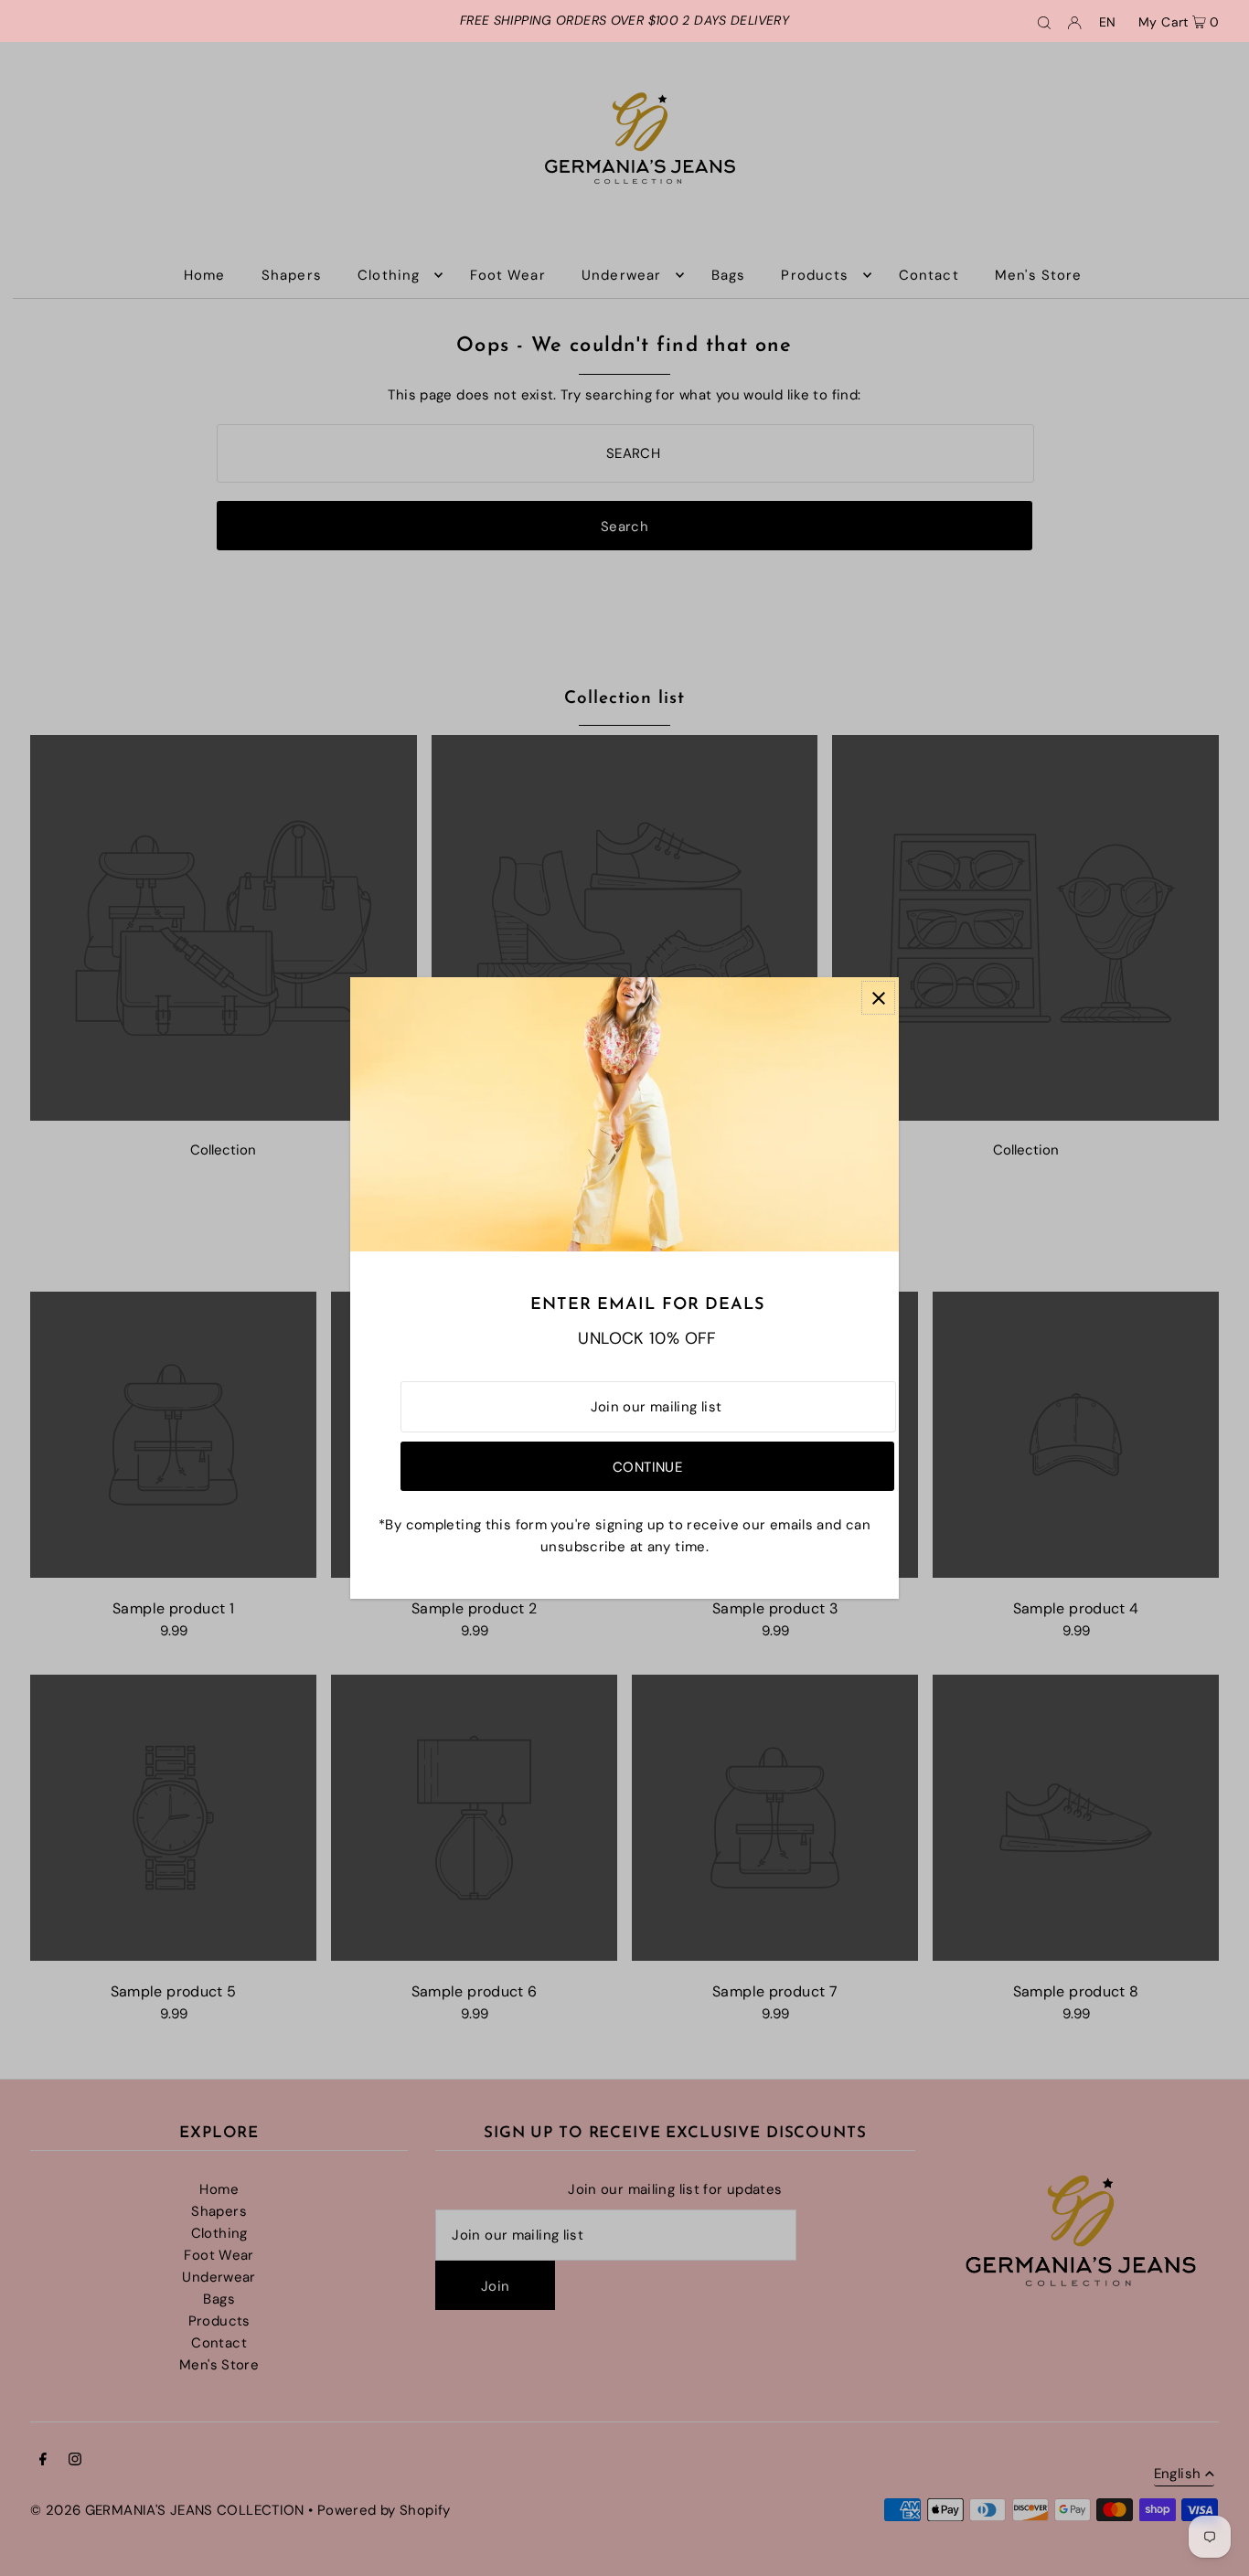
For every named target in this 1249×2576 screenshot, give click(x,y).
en (1108, 22)
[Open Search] (1044, 21)
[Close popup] (878, 998)
